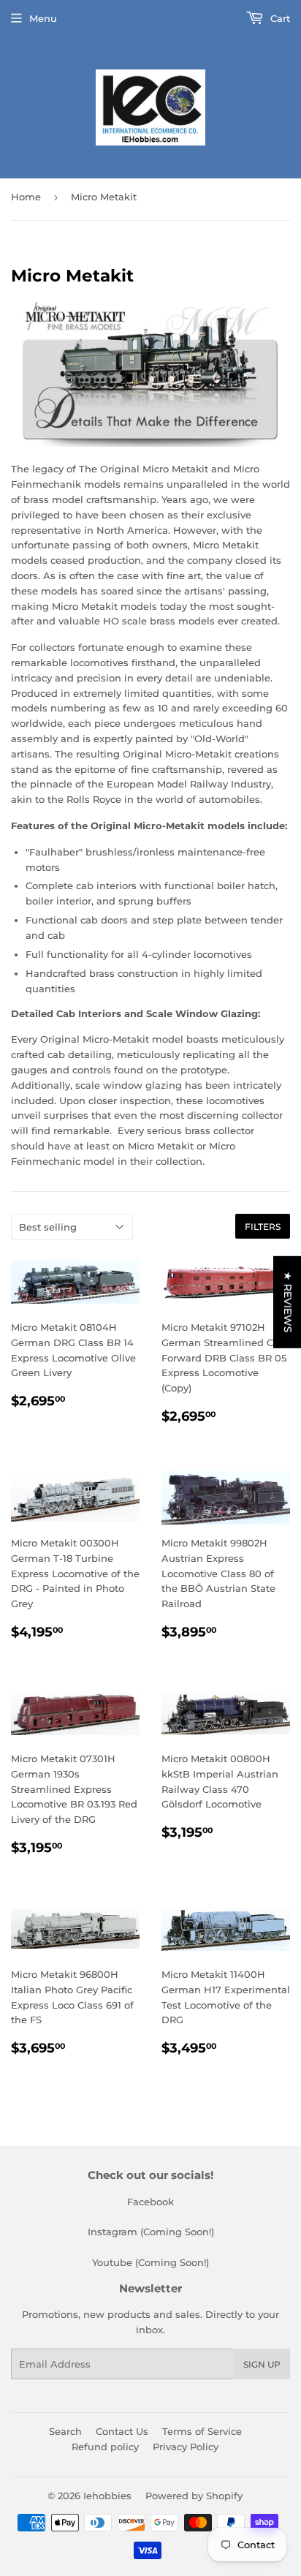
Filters (263, 1227)
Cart (279, 18)
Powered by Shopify (194, 2496)
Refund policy (105, 2447)
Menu (43, 18)
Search (65, 2431)
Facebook (150, 2202)
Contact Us (122, 2431)
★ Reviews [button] (288, 1302)
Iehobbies (107, 2496)
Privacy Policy (186, 2447)
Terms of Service (202, 2431)
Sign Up (262, 2364)
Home (26, 197)
